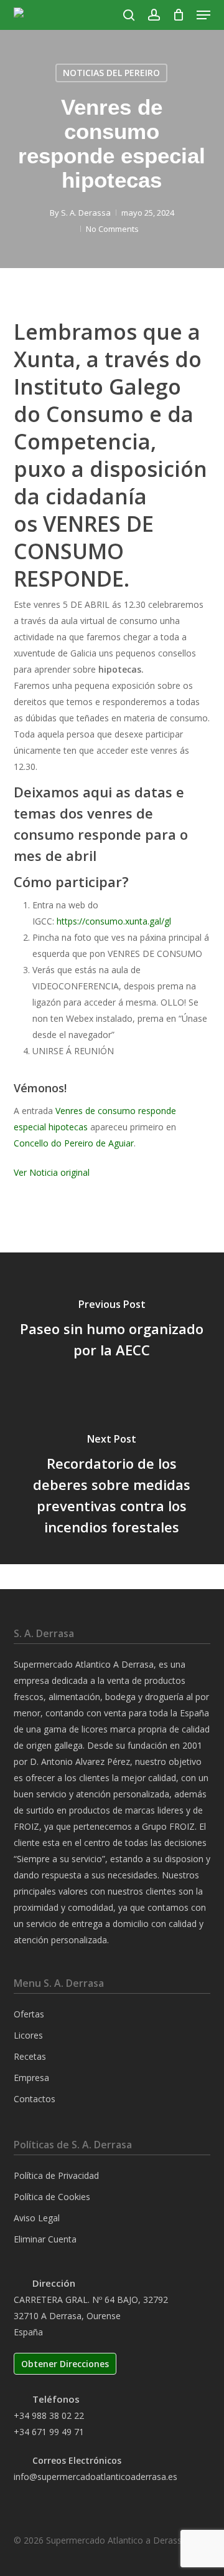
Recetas (30, 2056)
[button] (203, 15)
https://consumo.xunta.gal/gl (114, 921)
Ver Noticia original (52, 1172)
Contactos (35, 2099)
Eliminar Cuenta (45, 2239)
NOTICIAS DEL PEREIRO (111, 73)
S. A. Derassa (86, 213)
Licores (28, 2035)
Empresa (31, 2078)
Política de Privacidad (56, 2175)
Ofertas (29, 2014)
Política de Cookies (52, 2197)
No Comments (112, 229)
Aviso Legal (37, 2218)
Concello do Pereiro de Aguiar (74, 1143)
